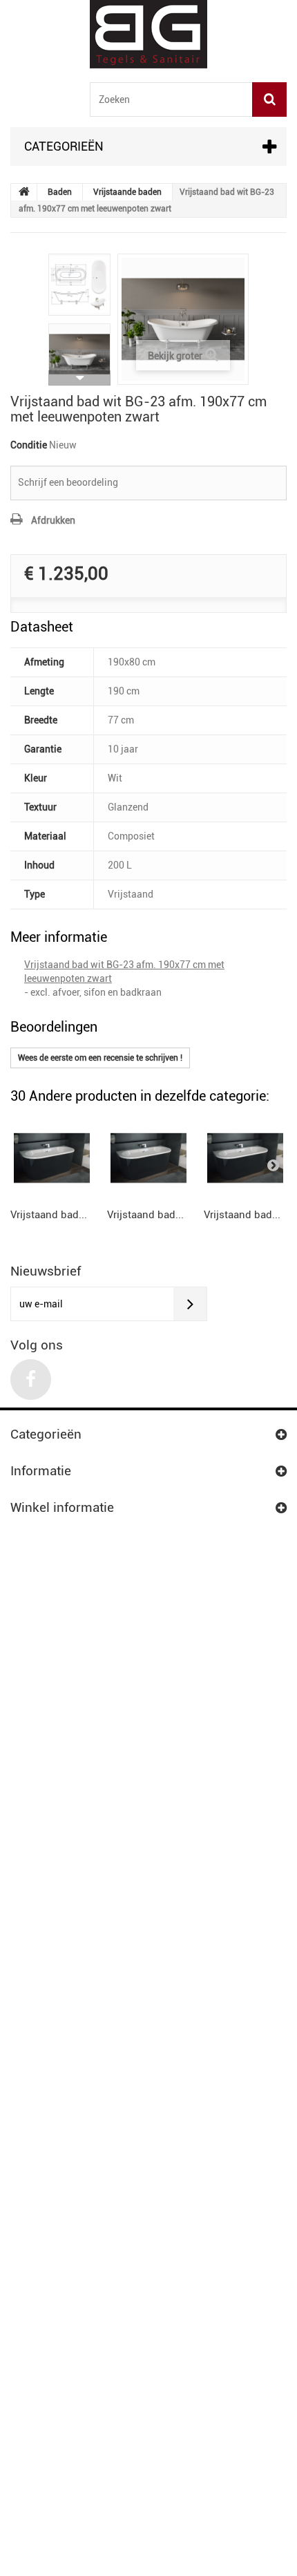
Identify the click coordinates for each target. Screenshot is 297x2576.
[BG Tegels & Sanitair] (148, 34)
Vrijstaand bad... (49, 1215)
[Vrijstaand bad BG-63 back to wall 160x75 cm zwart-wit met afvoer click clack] (245, 1158)
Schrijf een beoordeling (68, 482)
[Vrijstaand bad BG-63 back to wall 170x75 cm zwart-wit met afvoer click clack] (148, 1158)
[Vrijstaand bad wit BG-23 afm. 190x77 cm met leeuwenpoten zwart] (79, 285)
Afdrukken (53, 520)
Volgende (79, 378)
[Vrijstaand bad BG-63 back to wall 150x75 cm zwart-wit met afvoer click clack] (52, 1158)
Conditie (29, 445)
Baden (60, 192)
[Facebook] (31, 1380)
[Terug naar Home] (24, 192)
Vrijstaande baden (127, 192)
